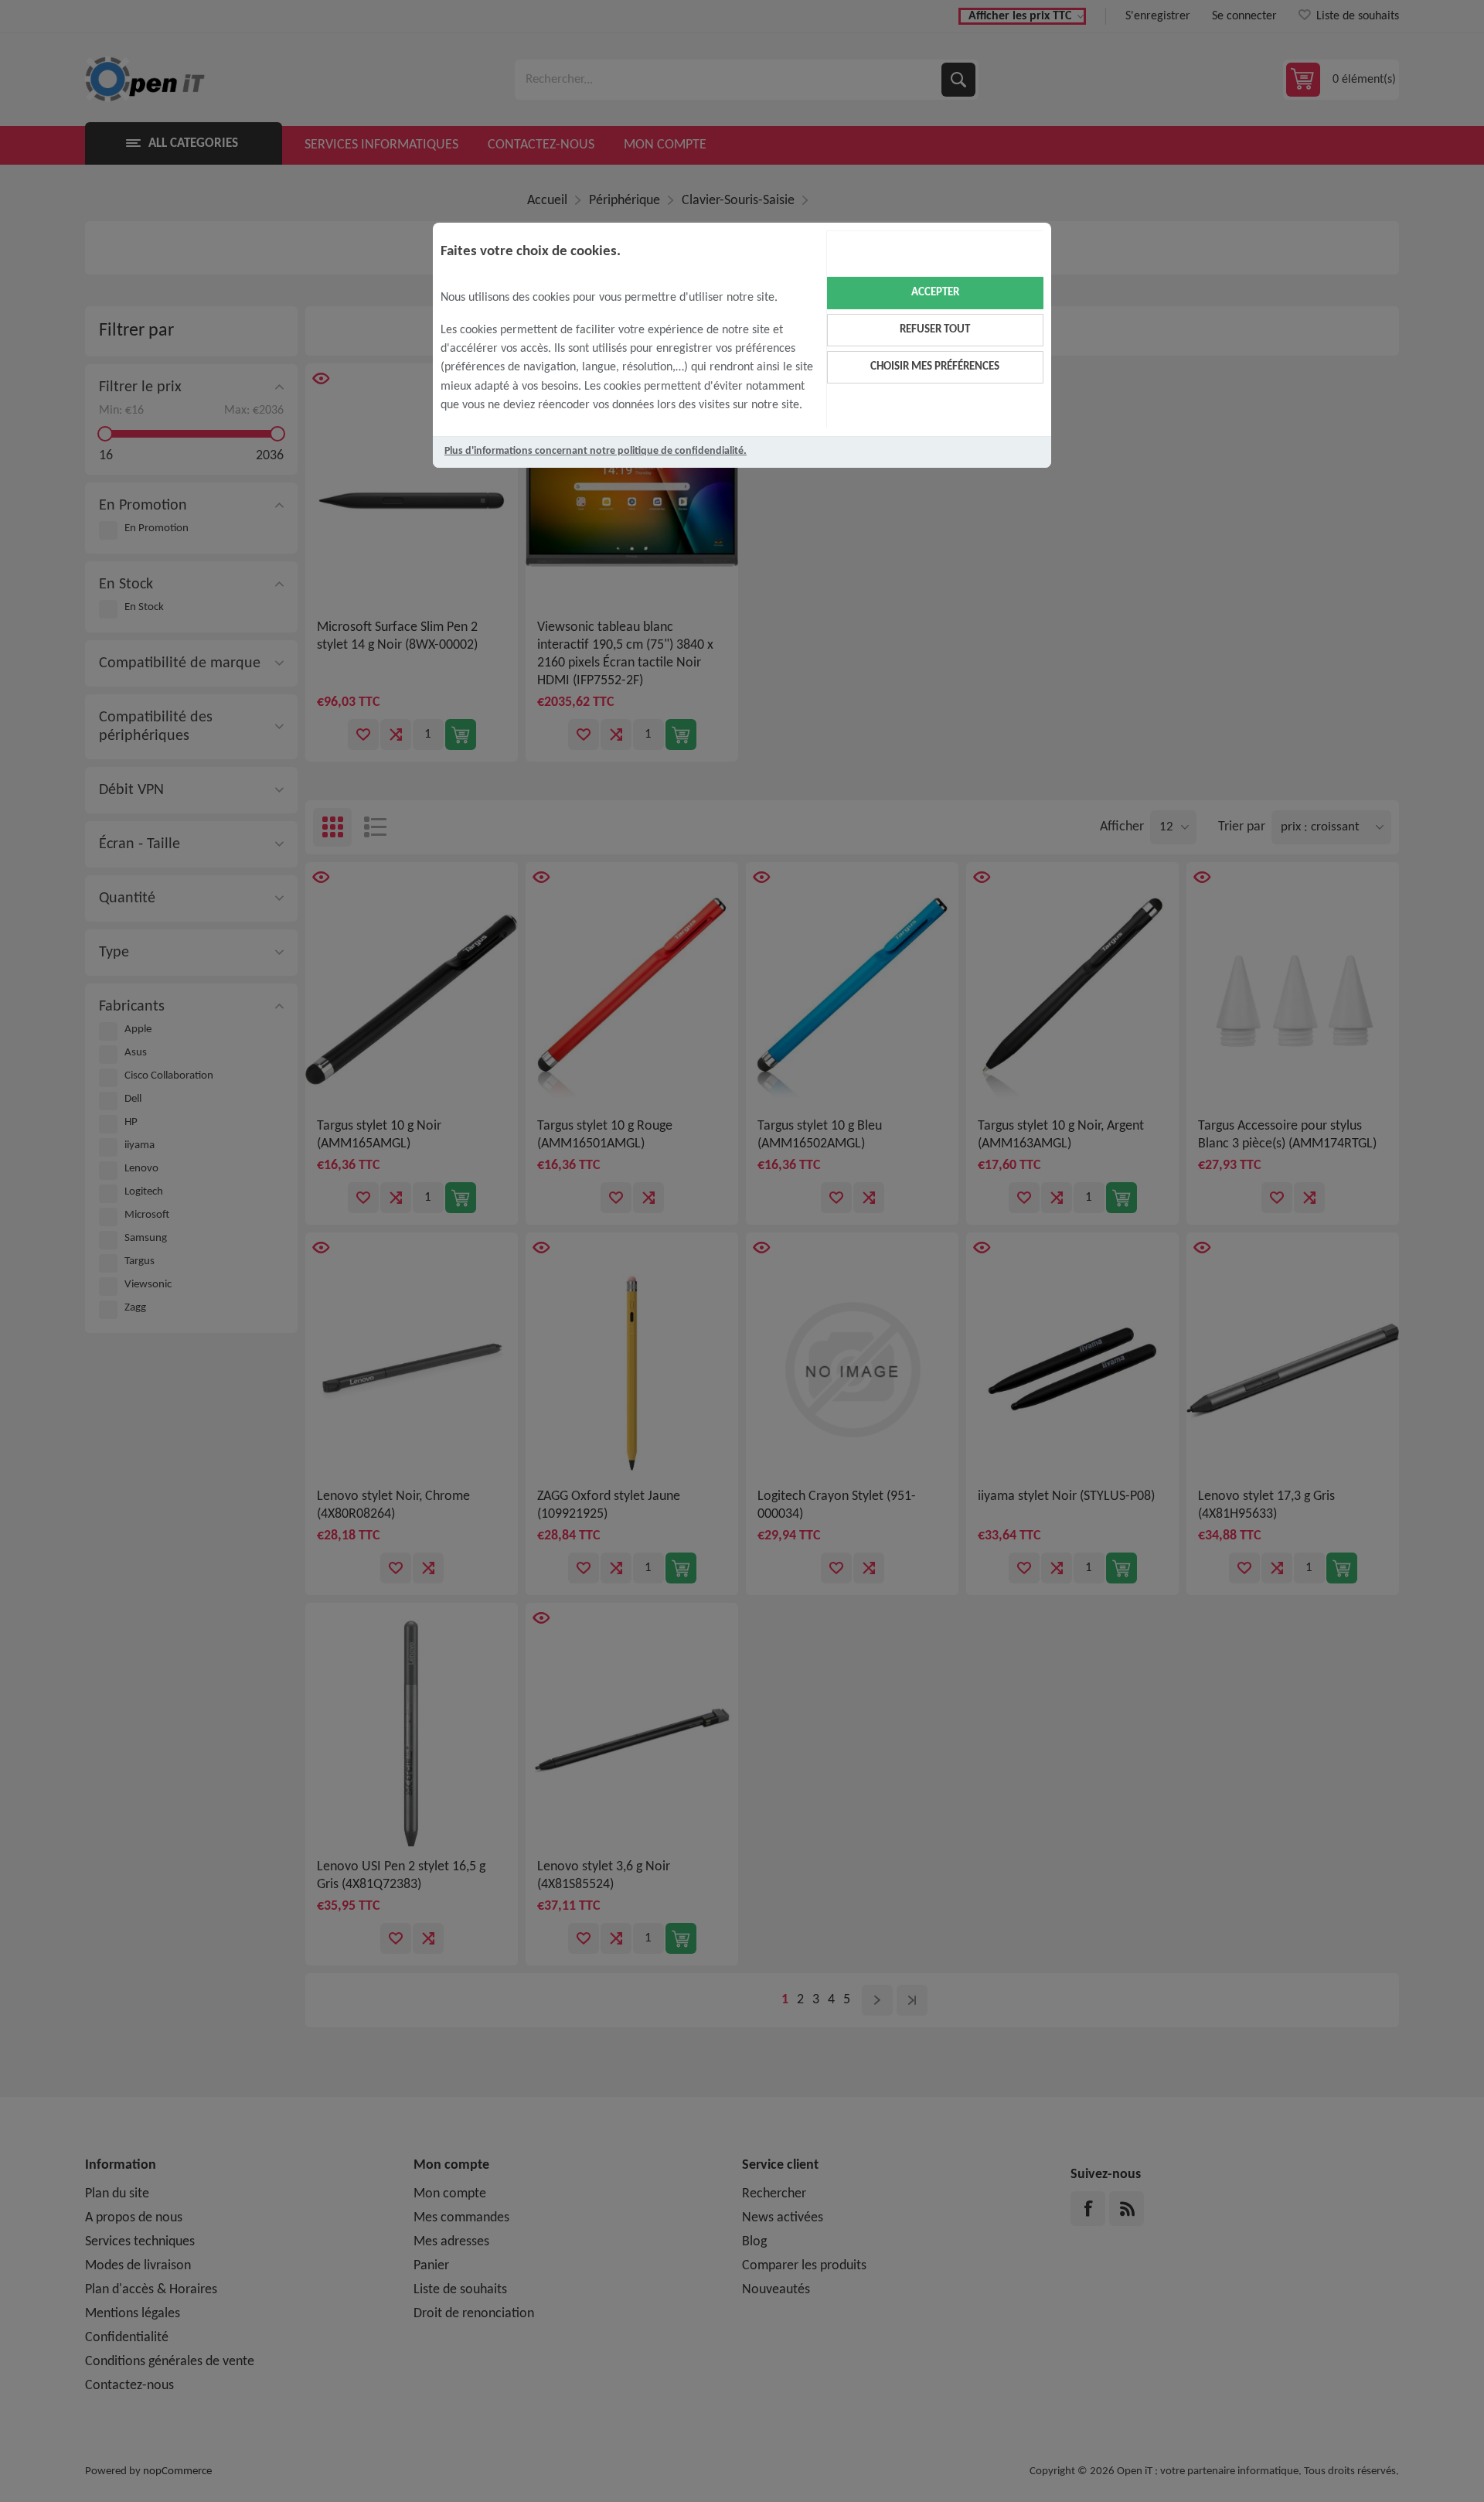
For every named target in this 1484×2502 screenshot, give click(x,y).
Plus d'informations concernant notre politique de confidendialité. (596, 451)
